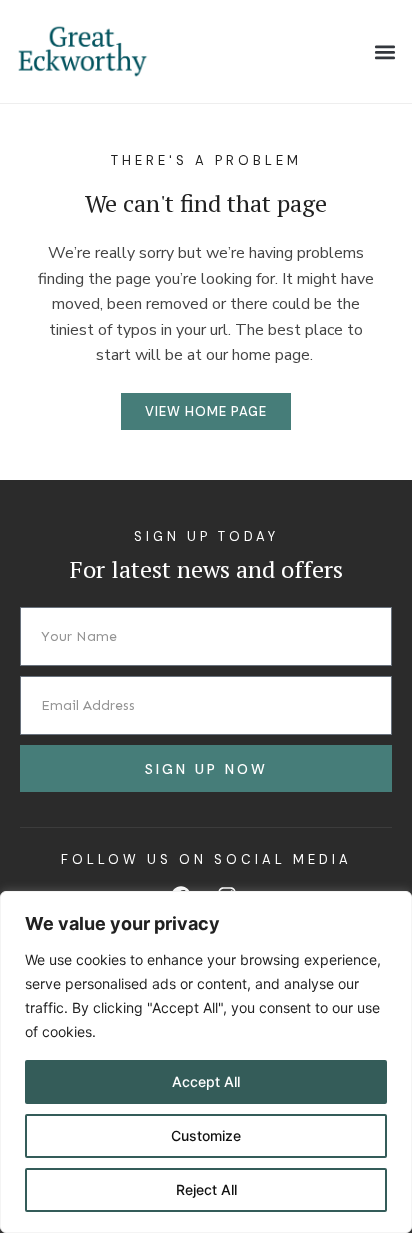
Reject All (206, 1189)
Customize (206, 1135)
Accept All (206, 1081)
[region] (206, 1062)
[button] (385, 51)
